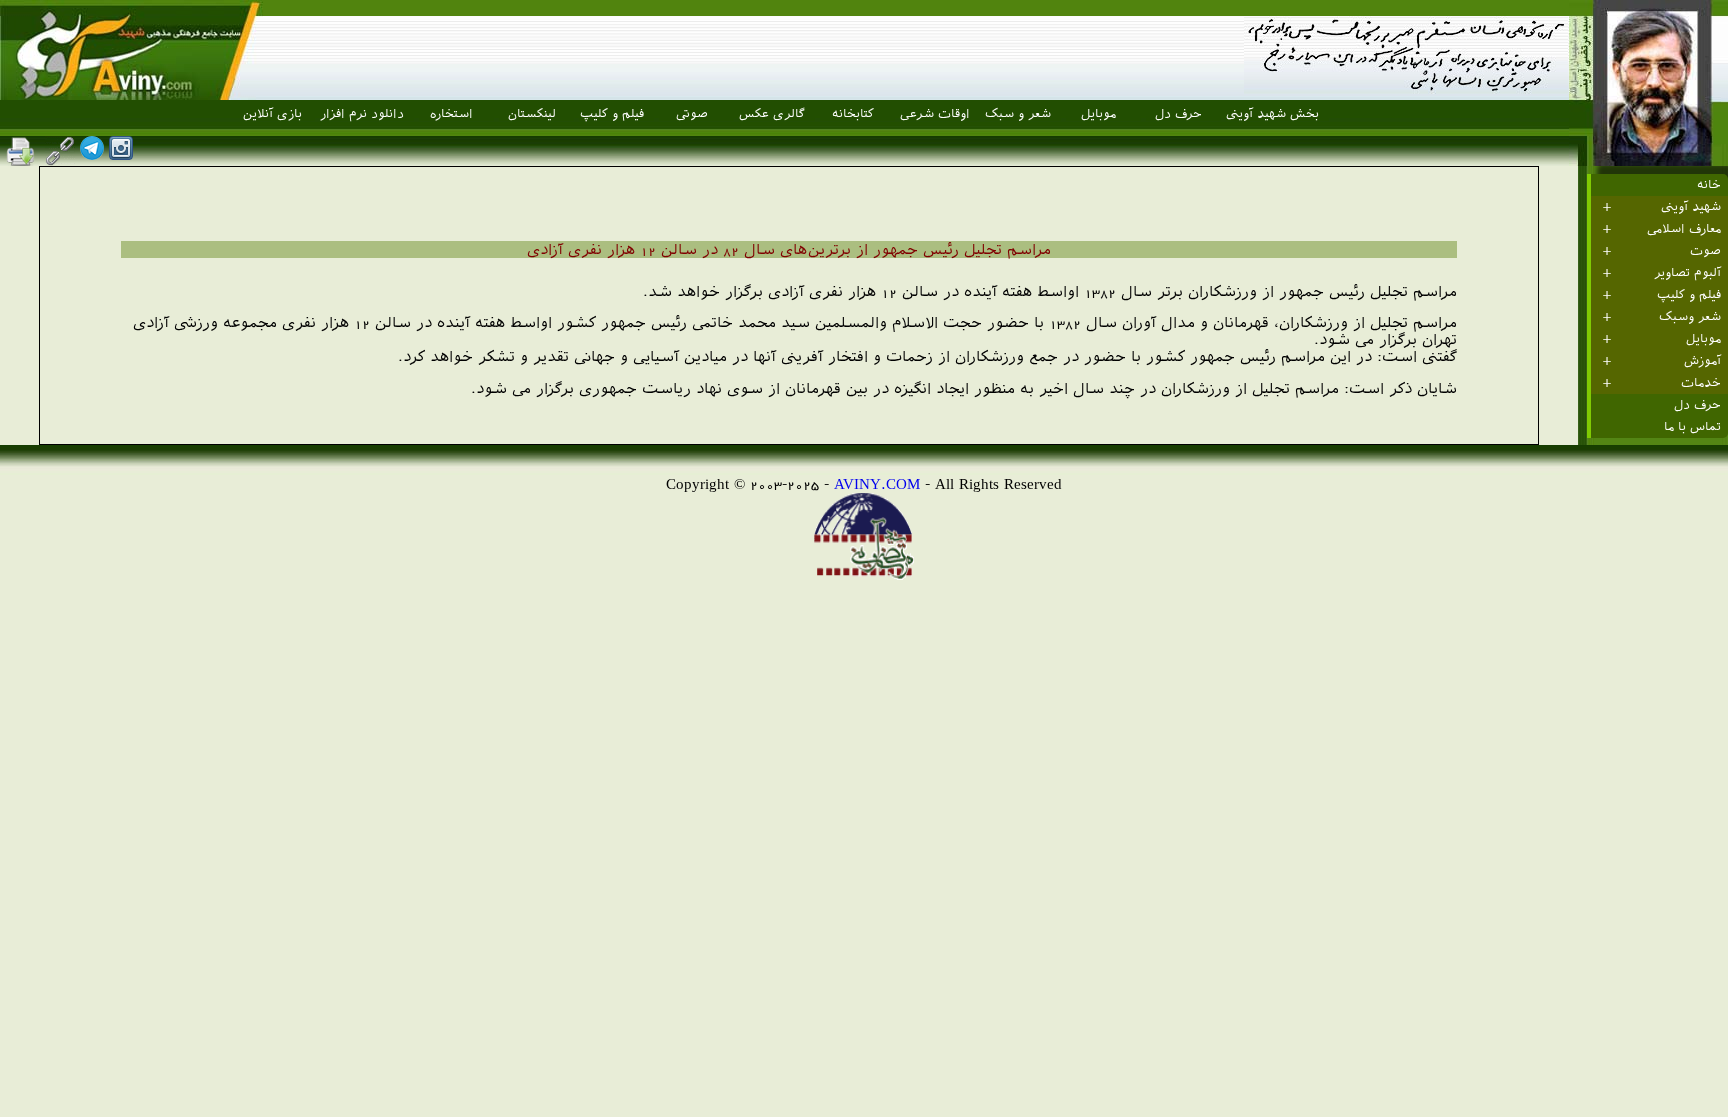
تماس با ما (1692, 427)
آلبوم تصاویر (1687, 273)
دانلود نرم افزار (362, 114)
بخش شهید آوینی (1272, 114)
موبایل (1098, 114)
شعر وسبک (1690, 317)
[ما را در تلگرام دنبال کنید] (92, 154)
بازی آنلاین (272, 114)
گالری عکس (772, 114)
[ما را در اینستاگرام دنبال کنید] (121, 154)
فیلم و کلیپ (612, 114)
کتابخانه (853, 114)
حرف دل (1178, 114)
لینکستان (532, 114)
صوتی (692, 114)
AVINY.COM (877, 483)
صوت (1705, 251)
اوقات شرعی (935, 114)
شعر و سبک (1018, 114)
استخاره (451, 114)
